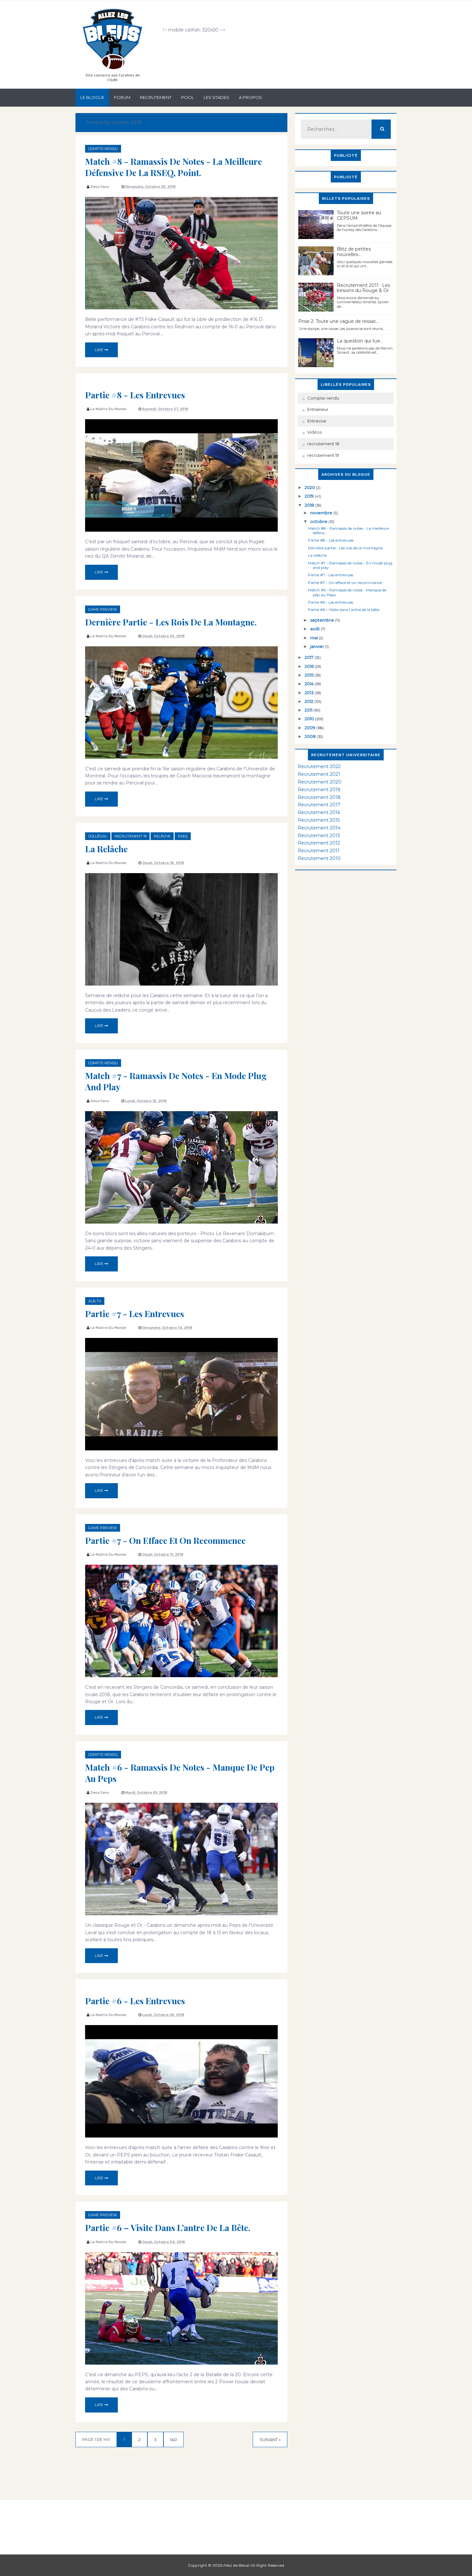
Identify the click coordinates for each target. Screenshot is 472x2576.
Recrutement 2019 (319, 790)
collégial (98, 836)
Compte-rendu (103, 149)
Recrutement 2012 (319, 843)
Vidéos (315, 432)
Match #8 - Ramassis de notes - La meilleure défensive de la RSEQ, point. (174, 167)
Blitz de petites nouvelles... (354, 252)
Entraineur (318, 409)
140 (174, 2439)
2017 (310, 657)
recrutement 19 (131, 836)
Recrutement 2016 (319, 812)
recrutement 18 (323, 444)
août (315, 629)
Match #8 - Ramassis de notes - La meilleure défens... (348, 531)
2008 (311, 736)
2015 (310, 675)
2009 (310, 728)
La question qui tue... (360, 341)
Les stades (216, 97)
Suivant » (270, 2439)
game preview (103, 609)
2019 (310, 496)
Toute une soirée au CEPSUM (359, 215)
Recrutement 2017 (319, 805)
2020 (310, 487)
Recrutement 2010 (319, 858)
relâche (162, 836)
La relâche (106, 849)
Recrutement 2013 (319, 836)
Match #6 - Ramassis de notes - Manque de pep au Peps (180, 1773)
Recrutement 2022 (319, 766)
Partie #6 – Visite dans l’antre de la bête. (168, 2227)
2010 (310, 719)
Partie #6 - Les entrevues (135, 2001)
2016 (310, 666)
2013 (310, 693)
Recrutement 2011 (319, 851)
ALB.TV (95, 1301)
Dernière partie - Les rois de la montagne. (171, 622)
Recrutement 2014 (319, 828)
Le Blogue (92, 97)
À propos (250, 97)
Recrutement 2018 (319, 797)
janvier (318, 646)
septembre (323, 620)
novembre (322, 513)
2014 (310, 684)
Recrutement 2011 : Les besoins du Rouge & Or (363, 288)
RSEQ (183, 836)
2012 (310, 701)
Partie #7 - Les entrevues (135, 1314)
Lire (100, 350)
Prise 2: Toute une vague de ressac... (339, 321)
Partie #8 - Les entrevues (135, 395)
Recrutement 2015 (319, 820)
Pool (188, 97)
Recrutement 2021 (319, 774)
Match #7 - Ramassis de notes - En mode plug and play (176, 1081)
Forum (122, 97)
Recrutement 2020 (319, 782)
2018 (310, 505)
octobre (319, 521)
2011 (309, 710)
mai (315, 638)
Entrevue (317, 421)
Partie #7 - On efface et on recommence (165, 1540)
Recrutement (156, 97)
